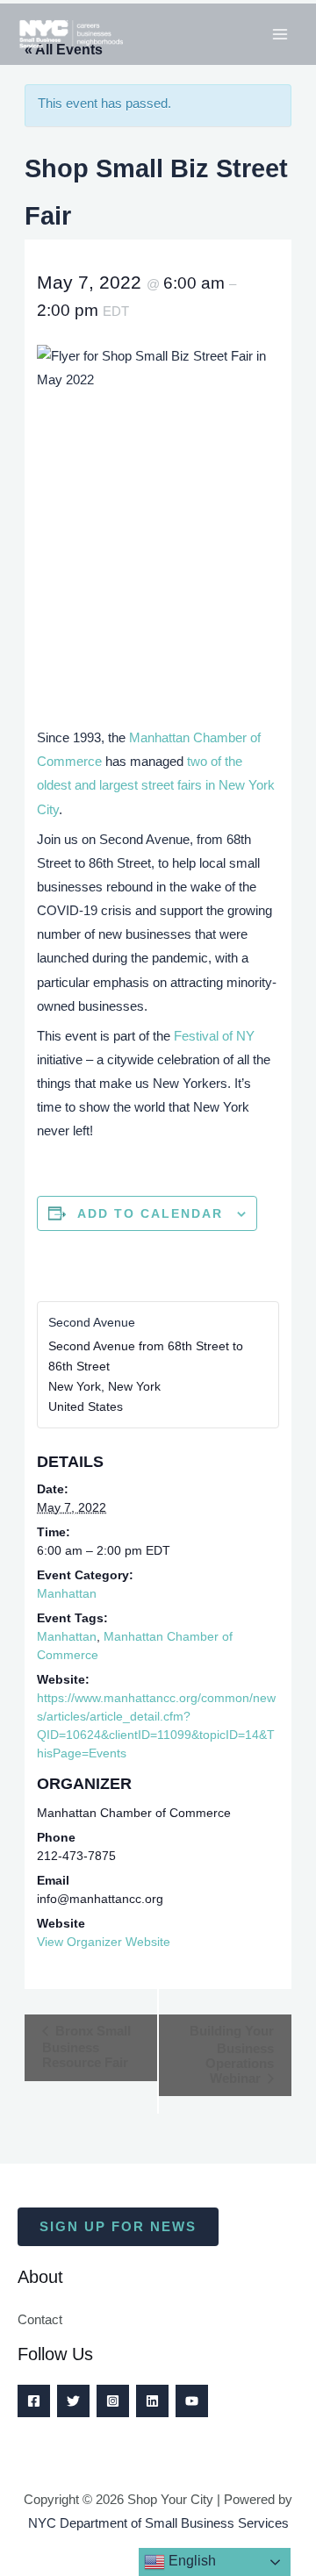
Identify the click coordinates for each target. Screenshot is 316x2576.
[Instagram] (113, 2401)
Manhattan (67, 1593)
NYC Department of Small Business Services (158, 2523)
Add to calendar (150, 1213)
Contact (40, 2320)
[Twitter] (73, 2401)
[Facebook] (34, 2401)
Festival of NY (214, 1036)
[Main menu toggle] (280, 34)
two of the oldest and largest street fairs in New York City (156, 785)
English (190, 2561)
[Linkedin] (152, 2401)
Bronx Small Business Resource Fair (86, 2046)
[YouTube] (192, 2401)
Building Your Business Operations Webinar (232, 2054)
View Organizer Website (104, 1942)
